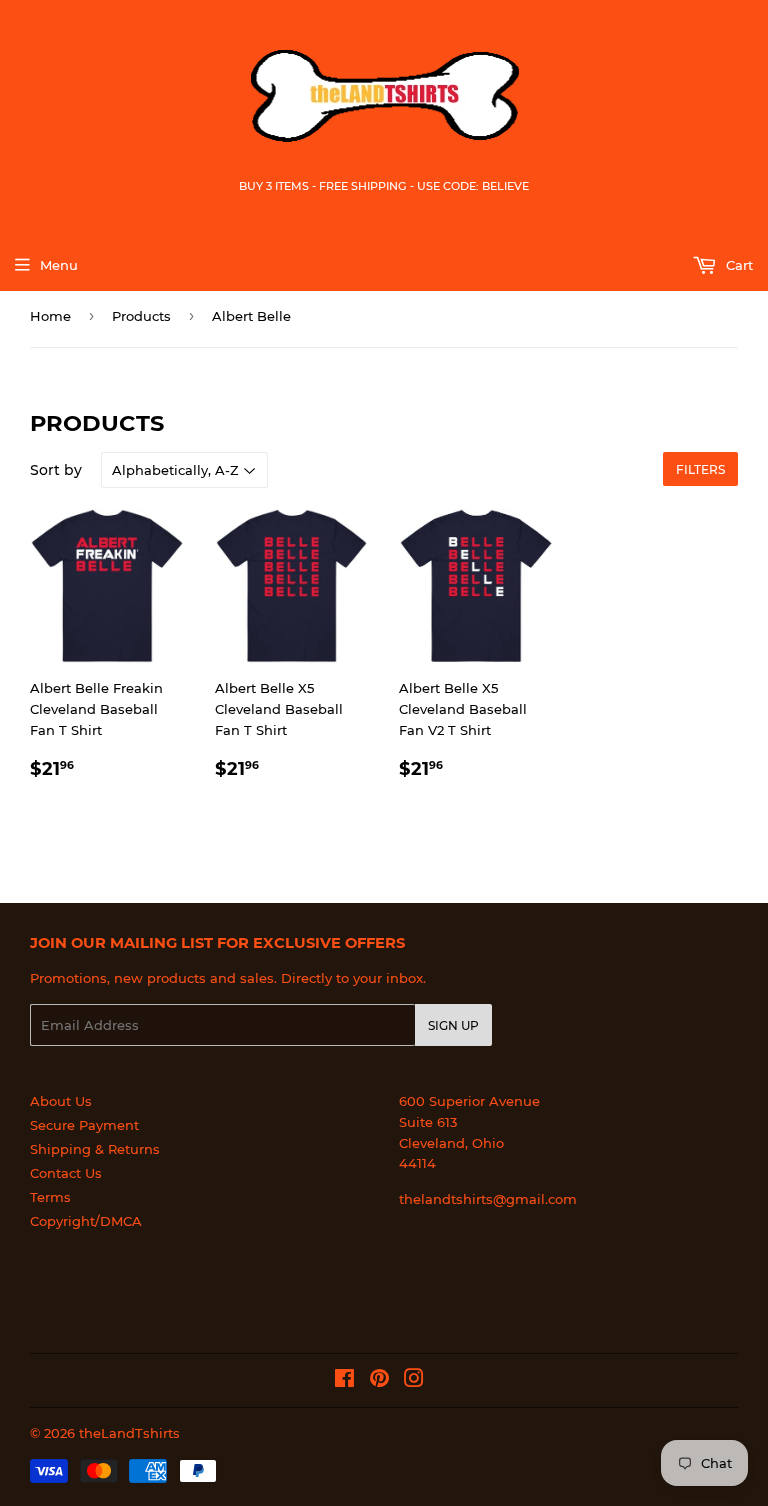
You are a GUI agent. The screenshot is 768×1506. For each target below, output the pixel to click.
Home (50, 316)
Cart (737, 265)
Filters (700, 469)
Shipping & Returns (95, 1149)
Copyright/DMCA (86, 1221)
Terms (50, 1197)
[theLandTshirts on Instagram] (414, 1381)
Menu (59, 265)
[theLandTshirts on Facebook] (344, 1381)
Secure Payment (84, 1125)
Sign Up (453, 1025)
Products (141, 316)
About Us (61, 1101)
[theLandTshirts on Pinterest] (379, 1381)
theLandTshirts (129, 1433)
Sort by (56, 470)
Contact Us (66, 1173)
